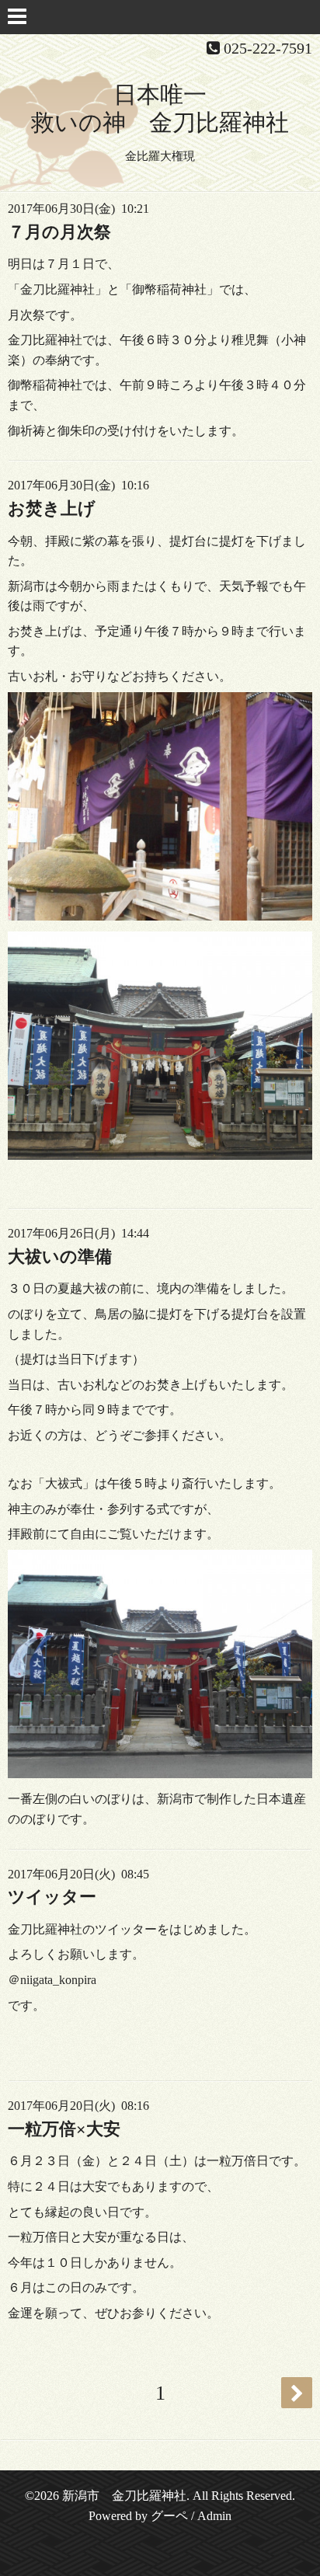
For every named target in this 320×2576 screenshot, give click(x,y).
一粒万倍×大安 (64, 2129)
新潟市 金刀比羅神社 (124, 2496)
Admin (214, 2516)
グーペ (169, 2516)
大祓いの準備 (60, 1257)
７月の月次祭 (59, 232)
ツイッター (52, 1897)
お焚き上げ (52, 508)
